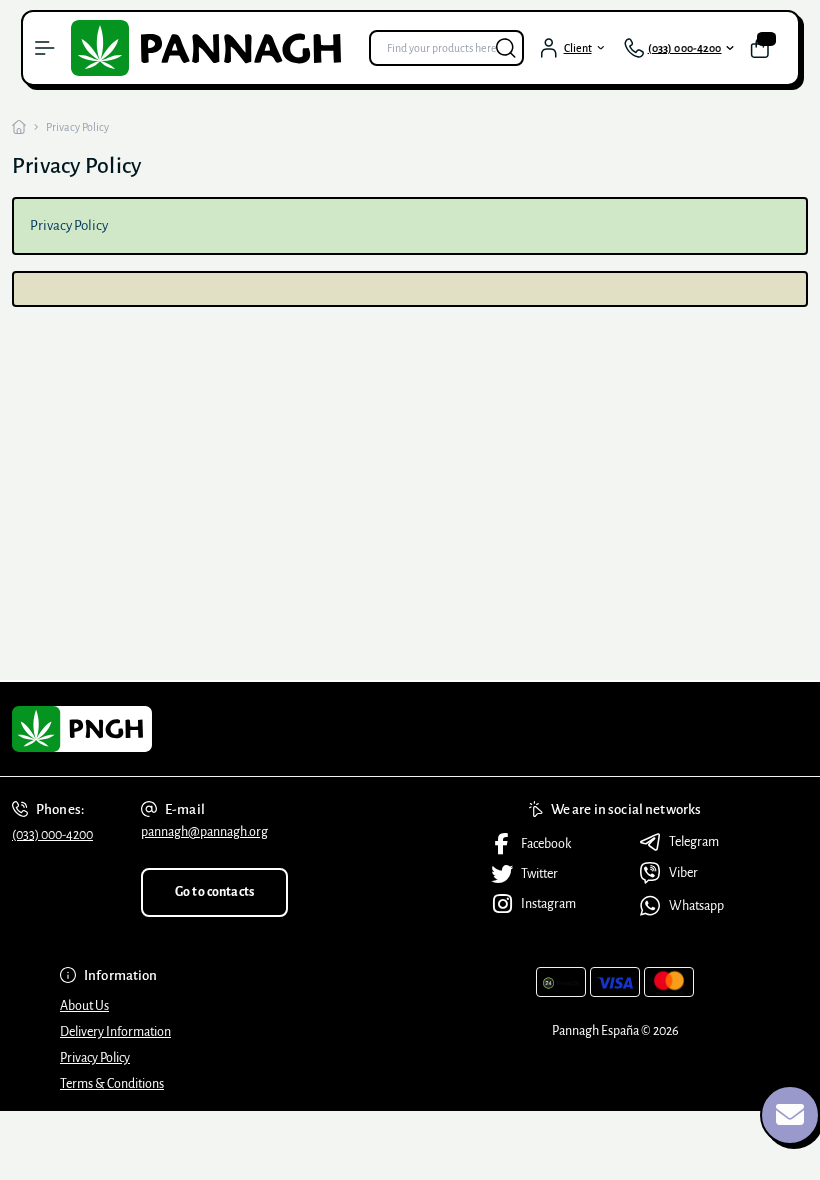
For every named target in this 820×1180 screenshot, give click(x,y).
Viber (683, 873)
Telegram (694, 842)
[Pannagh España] (136, 729)
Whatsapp (696, 906)
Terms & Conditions (112, 1084)
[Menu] (45, 48)
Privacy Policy (95, 1058)
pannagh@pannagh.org (204, 832)
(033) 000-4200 (52, 835)
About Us (84, 1006)
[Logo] (212, 48)
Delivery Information (115, 1032)
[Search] (506, 48)
